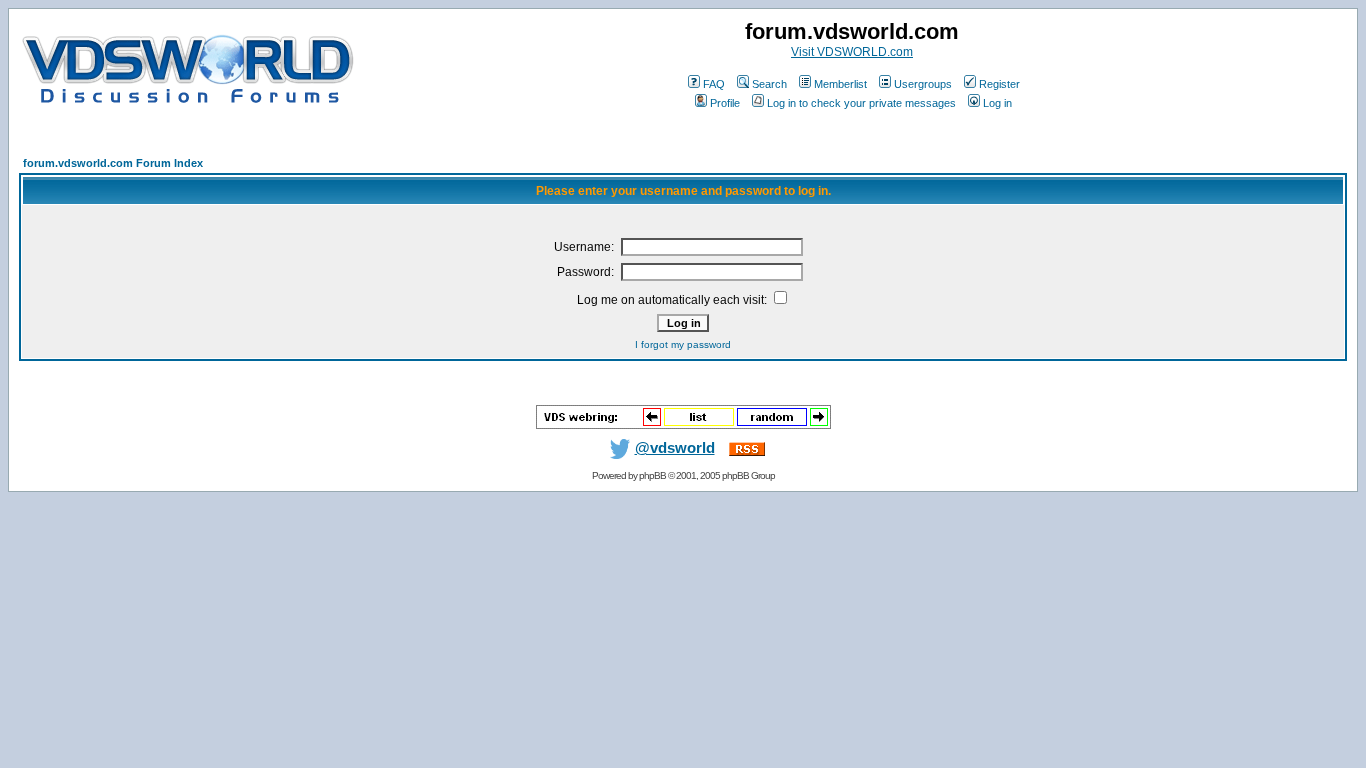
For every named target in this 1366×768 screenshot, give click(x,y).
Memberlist (840, 84)
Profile (725, 103)
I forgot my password (683, 344)
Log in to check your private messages (861, 103)
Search (769, 84)
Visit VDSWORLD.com (852, 52)
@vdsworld (675, 448)
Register (999, 84)
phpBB (652, 475)
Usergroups (923, 84)
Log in (997, 103)
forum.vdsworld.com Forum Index (113, 163)
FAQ (714, 84)
